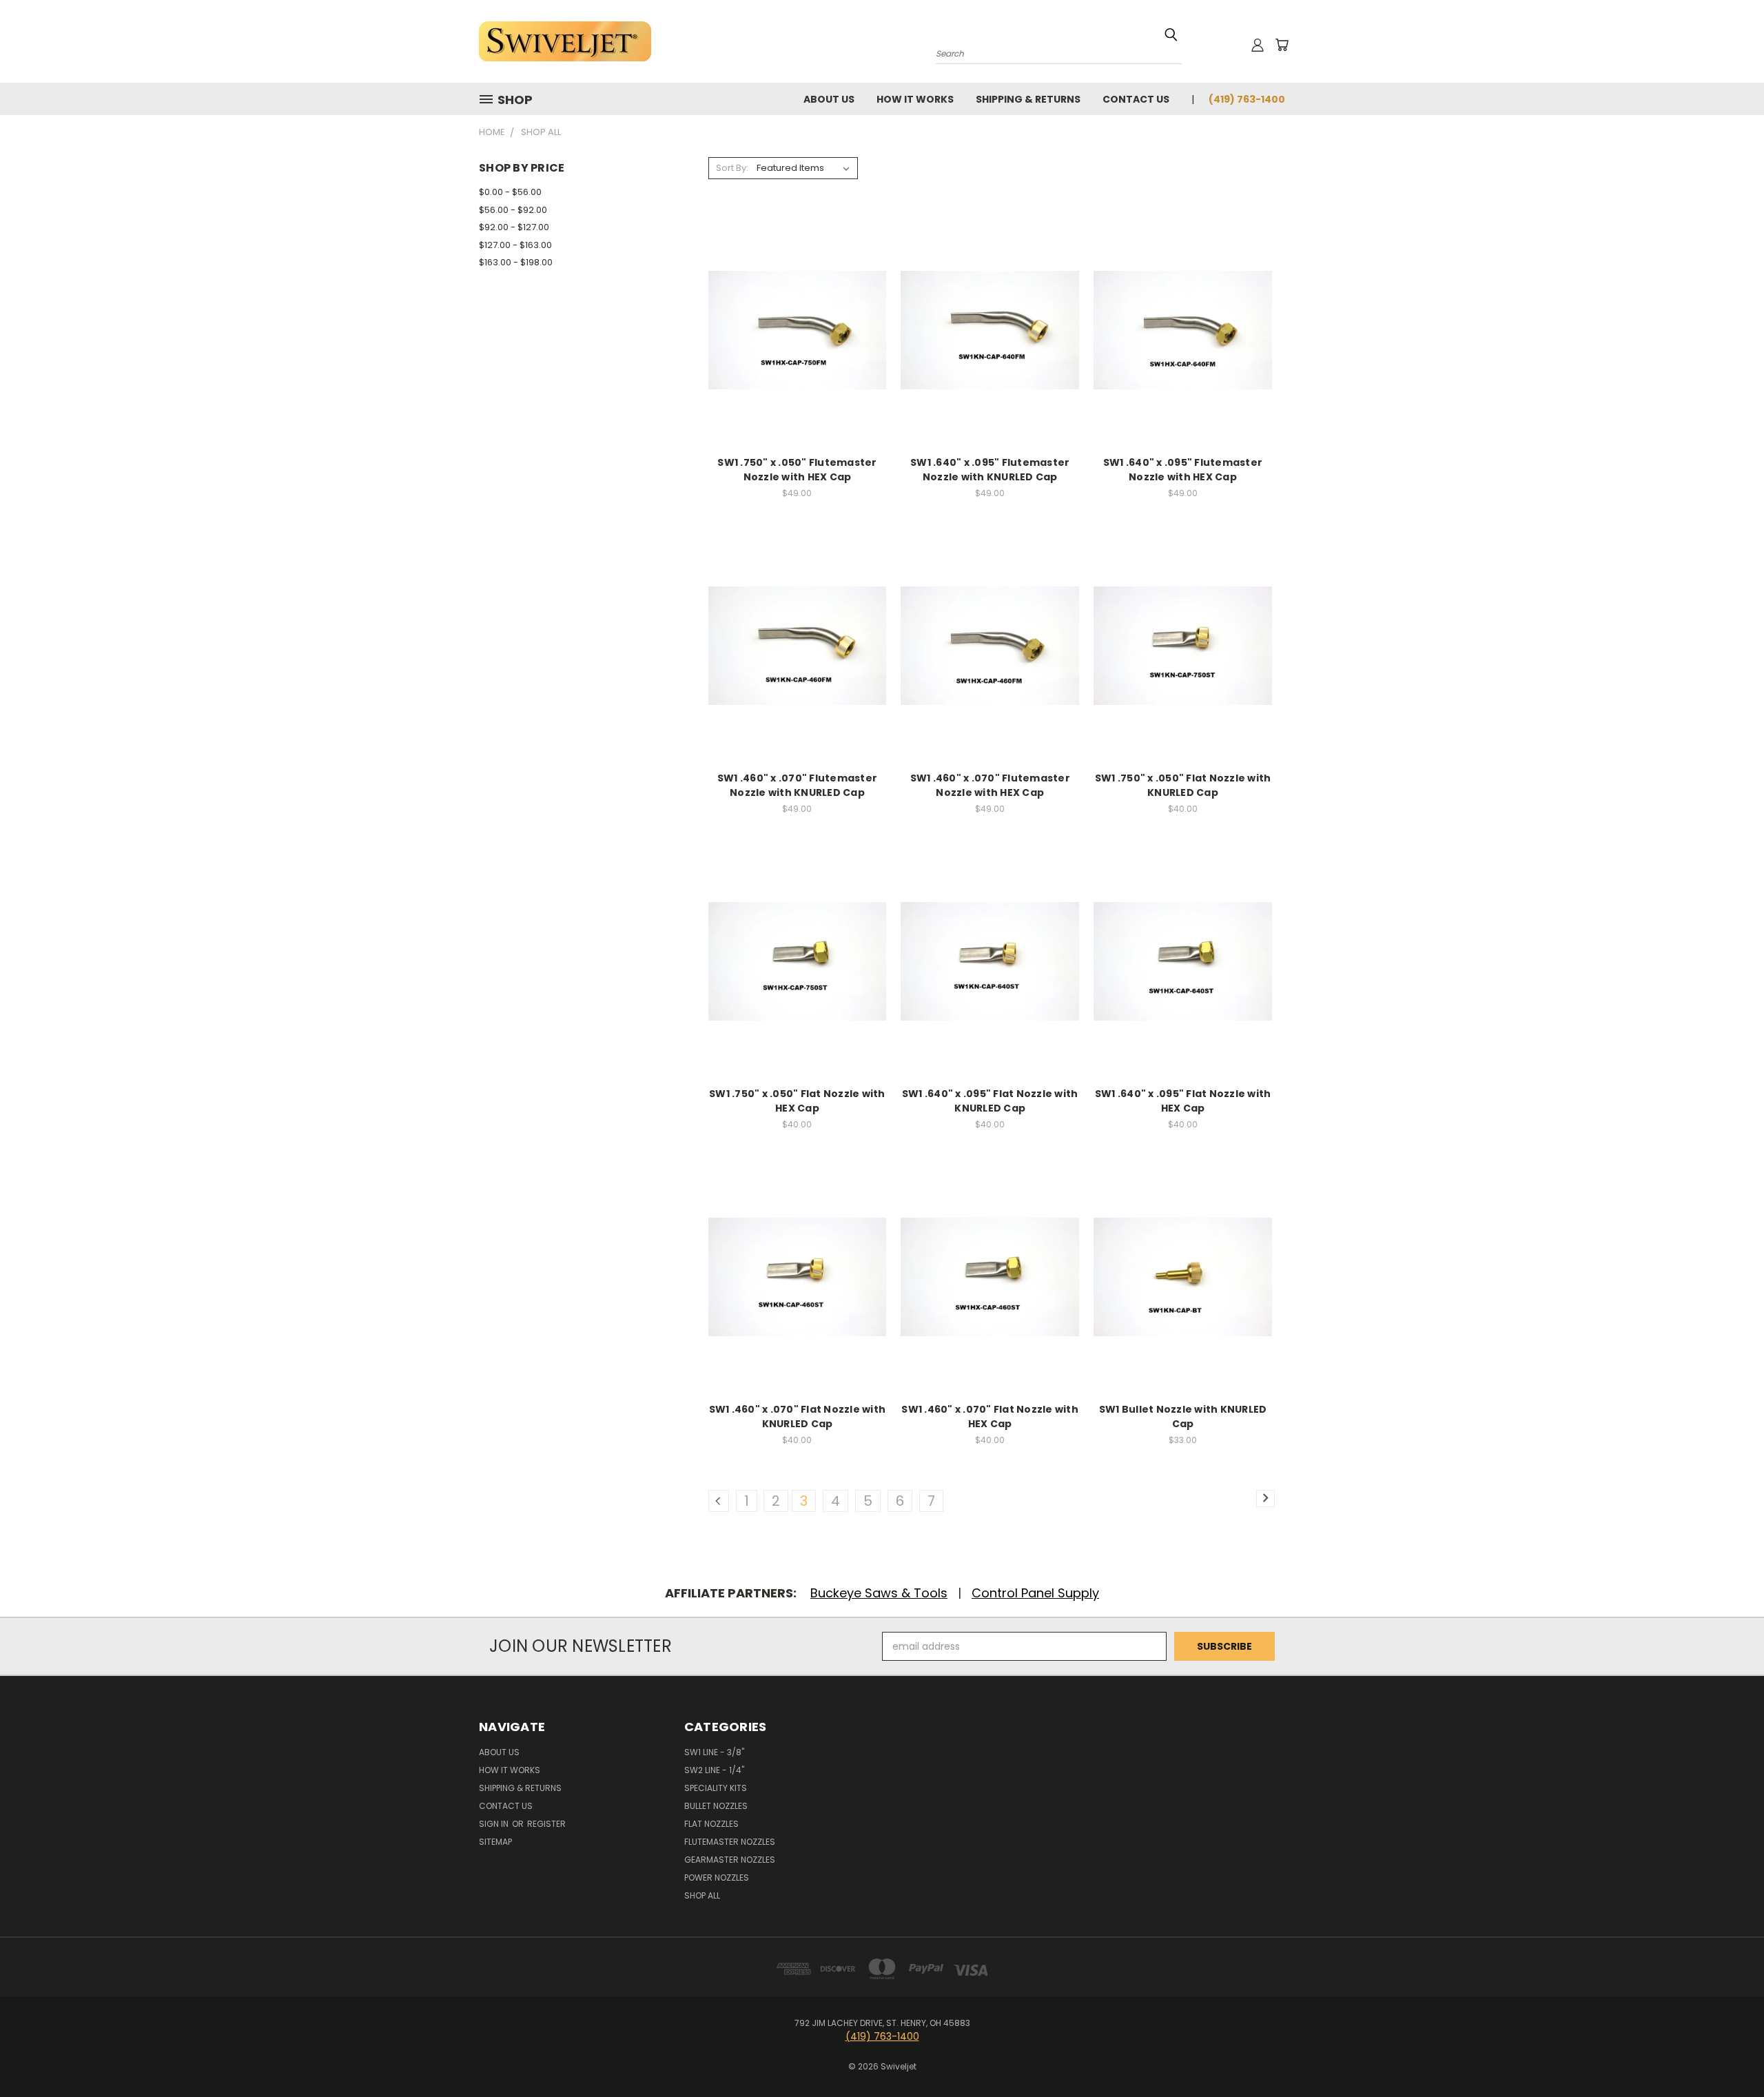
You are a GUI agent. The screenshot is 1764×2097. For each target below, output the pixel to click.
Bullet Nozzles (716, 1806)
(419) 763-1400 (1247, 99)
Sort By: (732, 168)
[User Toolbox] (1258, 45)
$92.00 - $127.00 (514, 227)
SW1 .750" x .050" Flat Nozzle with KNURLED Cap (1183, 785)
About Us (829, 99)
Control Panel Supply (1035, 1593)
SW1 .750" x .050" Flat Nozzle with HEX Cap (797, 1101)
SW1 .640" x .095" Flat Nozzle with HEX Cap (1183, 1101)
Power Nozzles (717, 1878)
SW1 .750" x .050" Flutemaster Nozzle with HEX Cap (797, 470)
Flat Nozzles (711, 1824)
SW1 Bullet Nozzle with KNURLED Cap (1183, 1416)
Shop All (702, 1895)
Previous (1728, 2054)
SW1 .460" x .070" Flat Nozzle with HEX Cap (990, 1416)
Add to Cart (797, 355)
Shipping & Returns (1028, 99)
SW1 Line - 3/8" (714, 1752)
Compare (793, 329)
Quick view (797, 302)
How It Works (915, 99)
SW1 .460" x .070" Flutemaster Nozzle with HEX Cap (990, 785)
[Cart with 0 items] (1282, 45)
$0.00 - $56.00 (510, 192)
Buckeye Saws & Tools (879, 1593)
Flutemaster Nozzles (730, 1842)
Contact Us (1136, 99)
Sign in (495, 1824)
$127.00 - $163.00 (515, 245)
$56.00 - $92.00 (513, 210)
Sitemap (495, 1842)
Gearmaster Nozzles (730, 1860)
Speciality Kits (716, 1788)
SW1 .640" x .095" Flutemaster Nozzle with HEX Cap (1183, 470)
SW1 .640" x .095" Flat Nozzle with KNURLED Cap (990, 1101)
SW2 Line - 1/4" (714, 1770)
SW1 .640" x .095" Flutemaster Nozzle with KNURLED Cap (990, 470)
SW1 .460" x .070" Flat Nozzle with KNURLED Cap (798, 1416)
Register (546, 1824)
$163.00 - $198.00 (516, 262)
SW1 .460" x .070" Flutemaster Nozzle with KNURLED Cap (797, 785)
